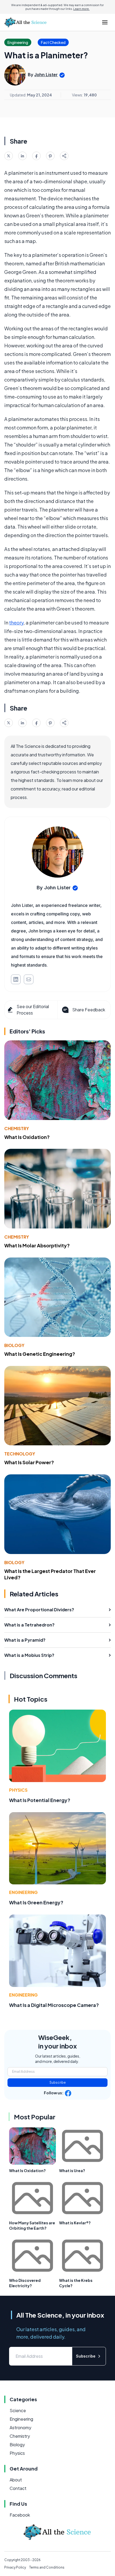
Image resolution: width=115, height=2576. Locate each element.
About (16, 2480)
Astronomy (20, 2427)
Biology (14, 1345)
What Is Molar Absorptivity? (37, 1245)
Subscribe (58, 2082)
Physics (18, 1790)
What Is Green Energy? (36, 1902)
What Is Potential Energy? (40, 1800)
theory (16, 622)
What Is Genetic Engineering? (40, 1354)
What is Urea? (72, 2171)
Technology (20, 1454)
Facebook (20, 2515)
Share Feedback (89, 1010)
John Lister (46, 75)
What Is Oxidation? (27, 1137)
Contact (18, 2488)
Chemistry (17, 1128)
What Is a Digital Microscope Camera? (54, 2005)
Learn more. (81, 9)
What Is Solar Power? (29, 1462)
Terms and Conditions (47, 2567)
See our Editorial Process (33, 1010)
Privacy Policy (15, 2567)
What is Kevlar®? (75, 2223)
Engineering (23, 1892)
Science (18, 2410)
